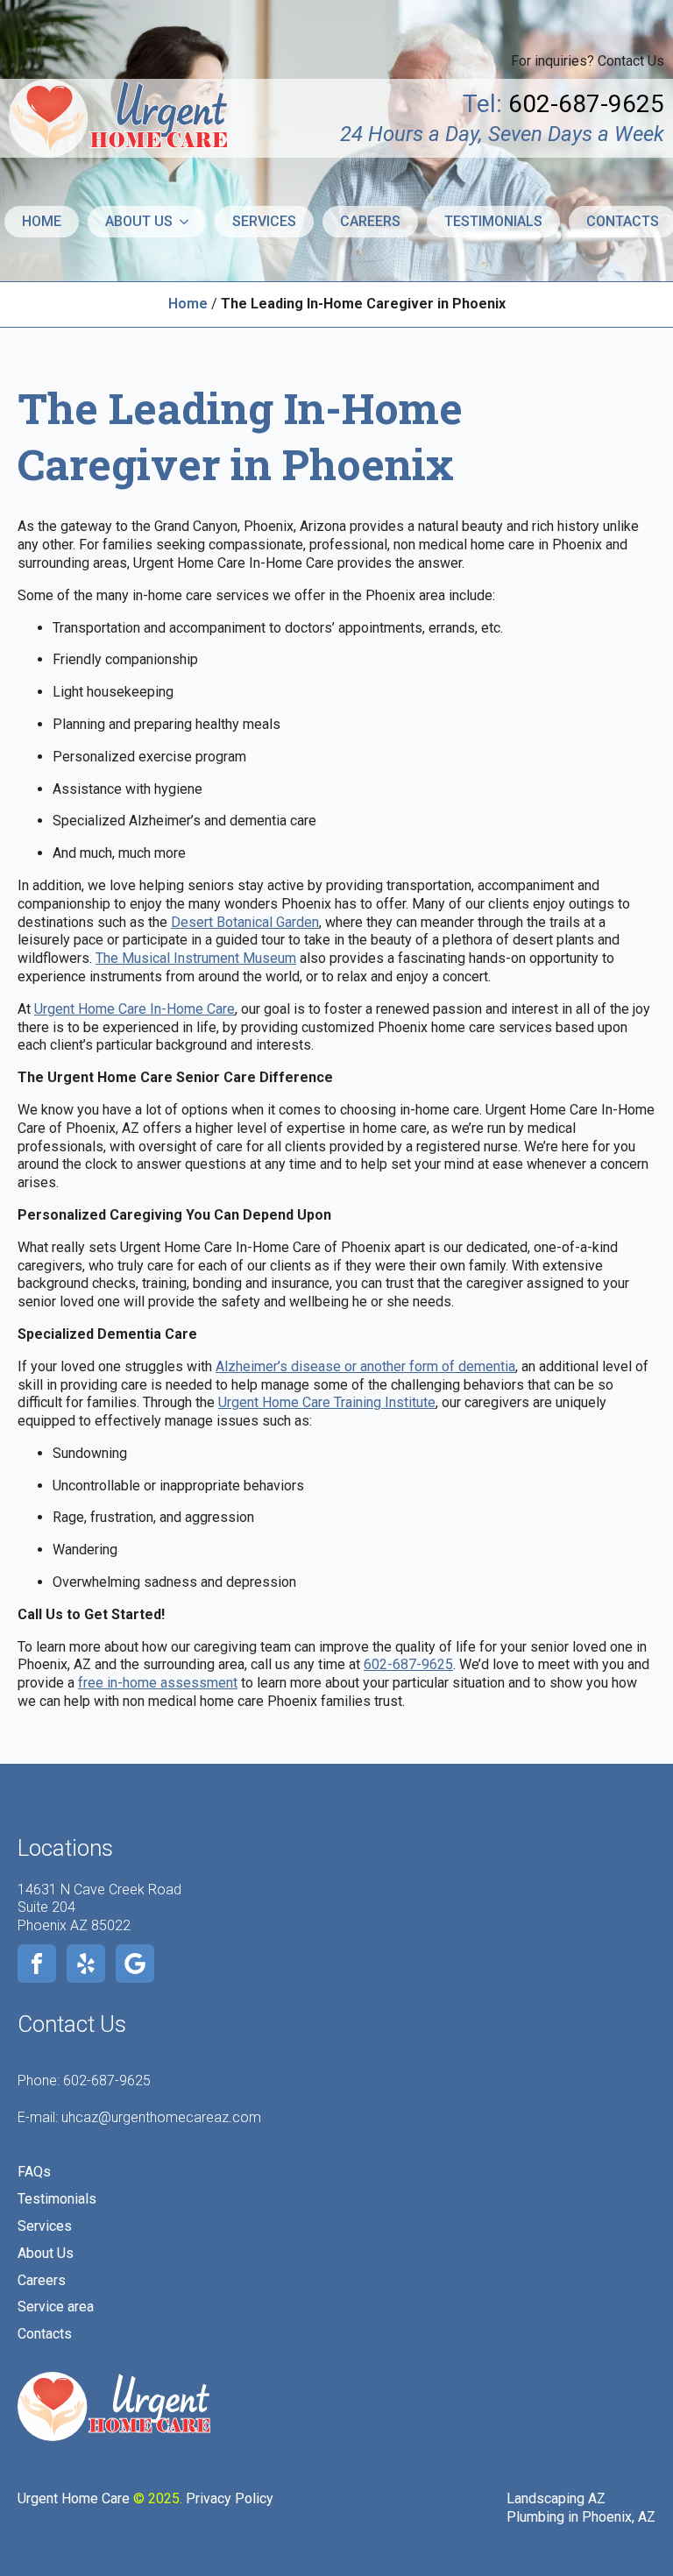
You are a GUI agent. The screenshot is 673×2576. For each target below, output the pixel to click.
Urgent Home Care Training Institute (327, 1402)
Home (42, 221)
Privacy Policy (230, 2498)
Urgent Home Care (74, 2498)
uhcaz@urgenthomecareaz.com (161, 2117)
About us (139, 221)
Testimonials (493, 221)
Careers (370, 221)
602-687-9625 (408, 1664)
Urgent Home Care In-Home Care (135, 1009)
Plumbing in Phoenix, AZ (581, 2517)
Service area (56, 2307)
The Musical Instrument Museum (196, 958)
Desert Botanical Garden (245, 922)
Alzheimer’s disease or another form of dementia (365, 1366)
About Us (46, 2253)
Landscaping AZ (556, 2498)
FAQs (34, 2172)
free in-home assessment (158, 1683)
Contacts (45, 2334)
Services (264, 221)
